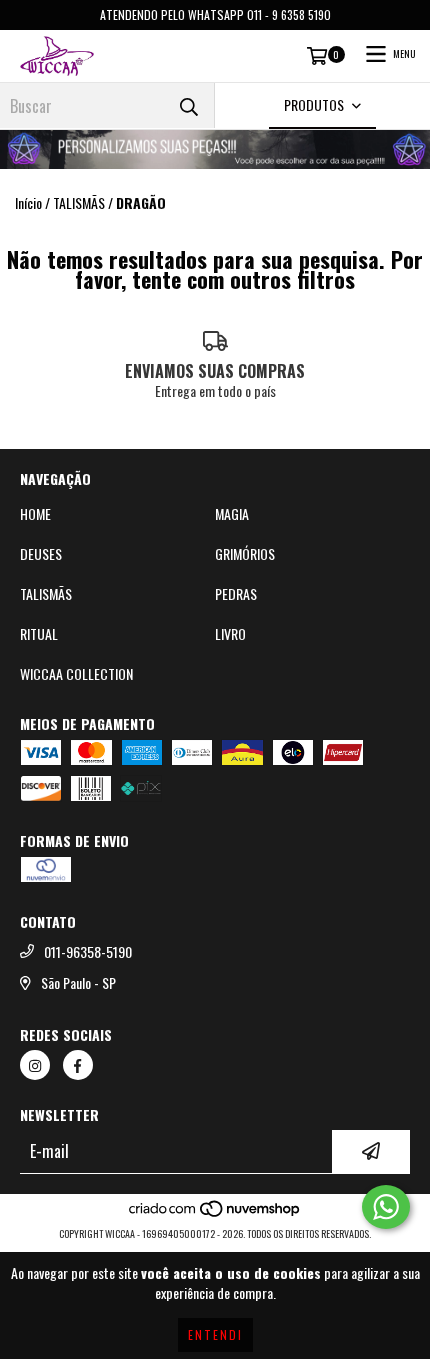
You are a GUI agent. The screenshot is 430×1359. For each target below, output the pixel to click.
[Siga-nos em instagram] (35, 1065)
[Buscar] (189, 105)
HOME (35, 514)
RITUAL (39, 634)
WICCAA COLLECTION (76, 674)
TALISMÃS (79, 203)
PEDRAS (236, 594)
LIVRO (230, 634)
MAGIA (232, 514)
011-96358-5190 (88, 952)
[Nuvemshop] (215, 1213)
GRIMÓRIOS (245, 554)
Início (28, 202)
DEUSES (41, 554)
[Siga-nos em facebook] (78, 1065)
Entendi (215, 1334)
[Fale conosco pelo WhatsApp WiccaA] (386, 1207)
